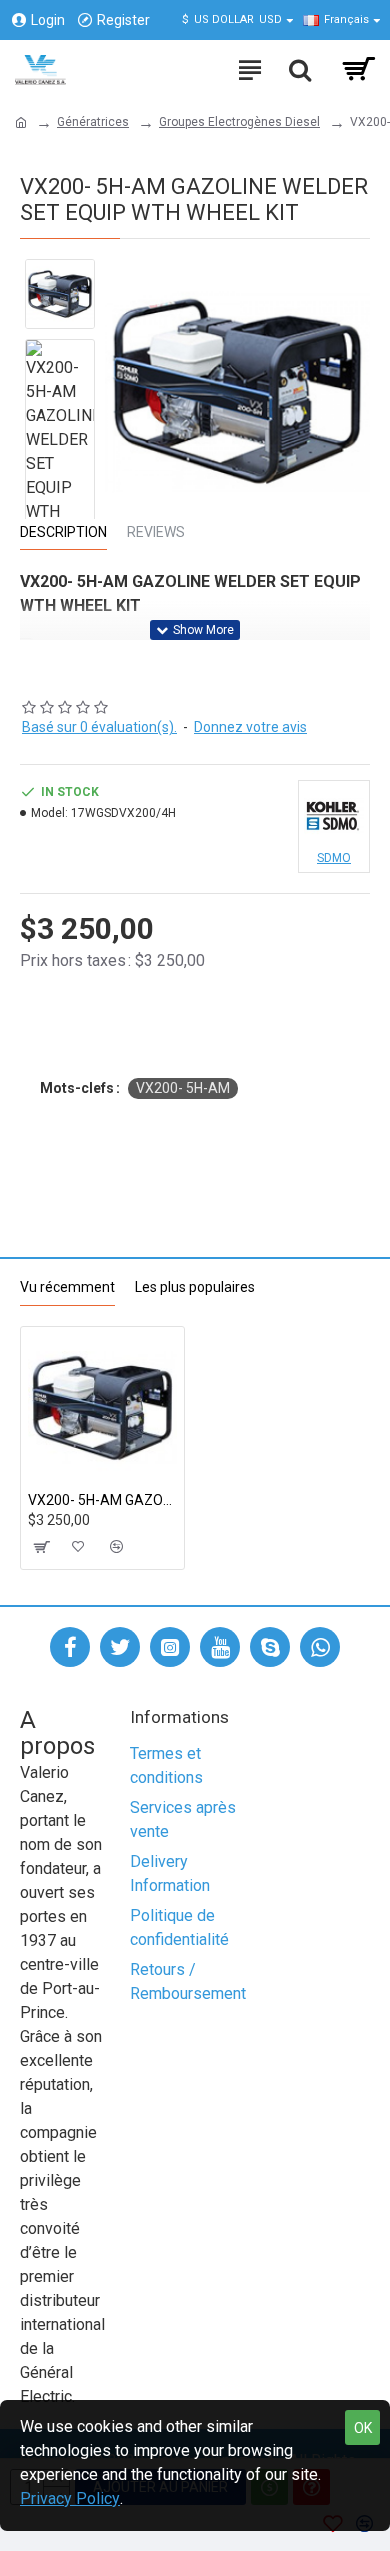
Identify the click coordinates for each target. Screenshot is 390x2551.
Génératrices (93, 122)
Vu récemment (67, 1287)
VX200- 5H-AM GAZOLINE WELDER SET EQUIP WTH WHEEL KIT (102, 1500)
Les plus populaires (195, 1287)
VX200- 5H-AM (183, 1088)
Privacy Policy (70, 2498)
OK (363, 2428)
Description (63, 532)
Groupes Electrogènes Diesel (239, 122)
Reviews (156, 532)
